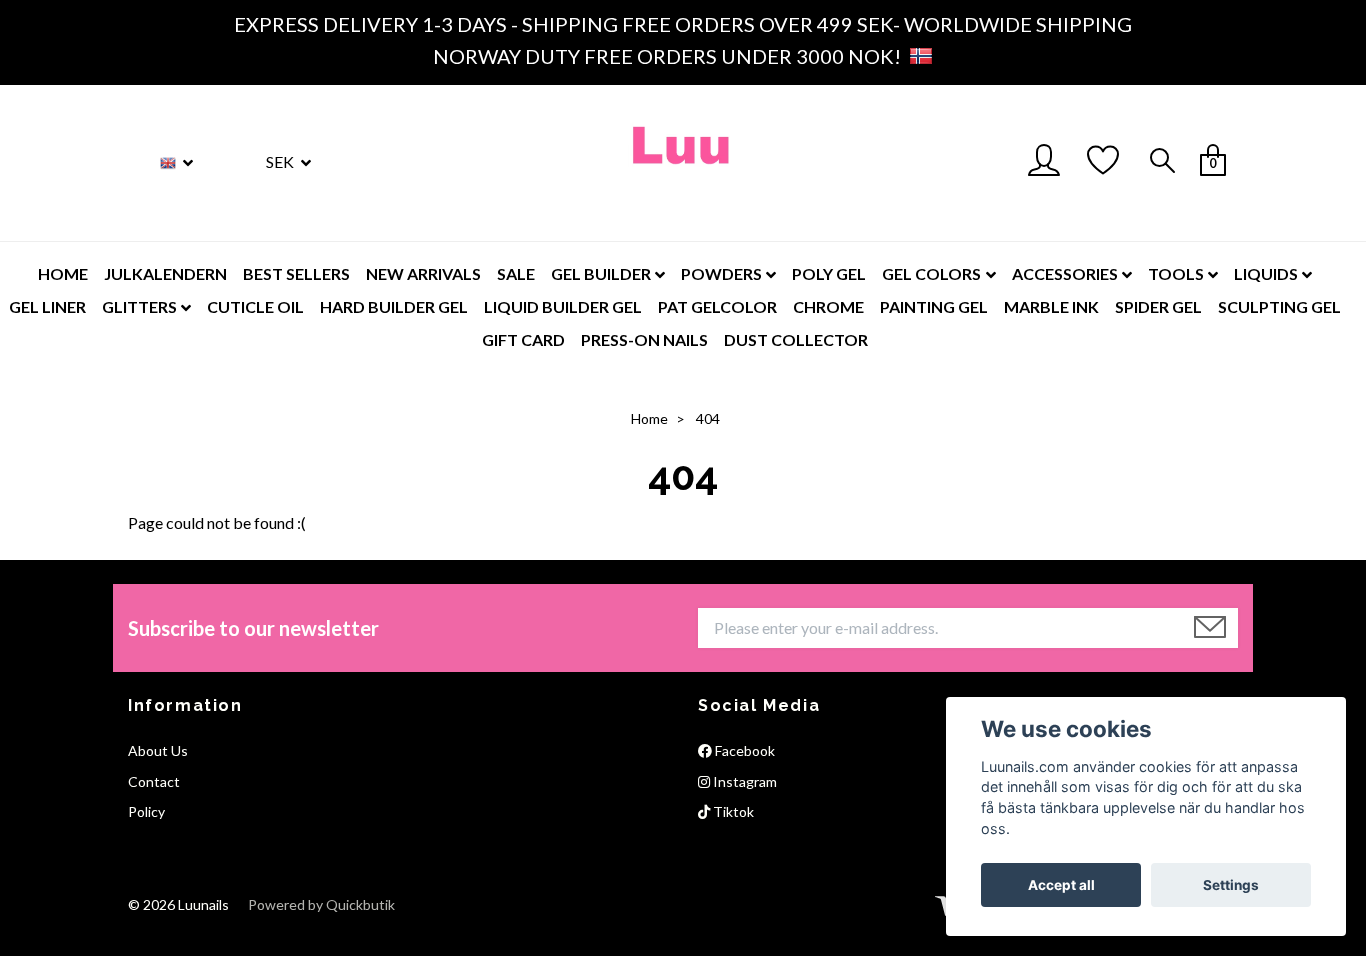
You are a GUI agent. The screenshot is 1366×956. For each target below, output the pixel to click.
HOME (63, 273)
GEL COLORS (931, 273)
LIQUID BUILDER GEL (563, 306)
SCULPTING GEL (1279, 306)
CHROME (828, 306)
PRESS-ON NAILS (644, 339)
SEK (281, 161)
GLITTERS (139, 306)
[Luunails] (682, 163)
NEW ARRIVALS (423, 273)
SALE (516, 273)
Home (649, 418)
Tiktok (732, 811)
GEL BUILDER (601, 273)
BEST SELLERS (296, 273)
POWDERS (721, 273)
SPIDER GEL (1158, 306)
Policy (146, 811)
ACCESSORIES (1065, 273)
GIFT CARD (523, 339)
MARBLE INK (1051, 306)
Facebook (743, 750)
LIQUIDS (1266, 273)
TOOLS (1176, 273)
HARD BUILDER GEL (394, 306)
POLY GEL (829, 273)
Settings (1231, 885)
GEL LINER (47, 306)
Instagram (743, 781)
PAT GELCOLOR (717, 306)
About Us (158, 750)
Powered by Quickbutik (321, 904)
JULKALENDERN (165, 273)
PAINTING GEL (934, 306)
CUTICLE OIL (255, 306)
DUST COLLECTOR (796, 339)
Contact (154, 781)
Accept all (1061, 885)
